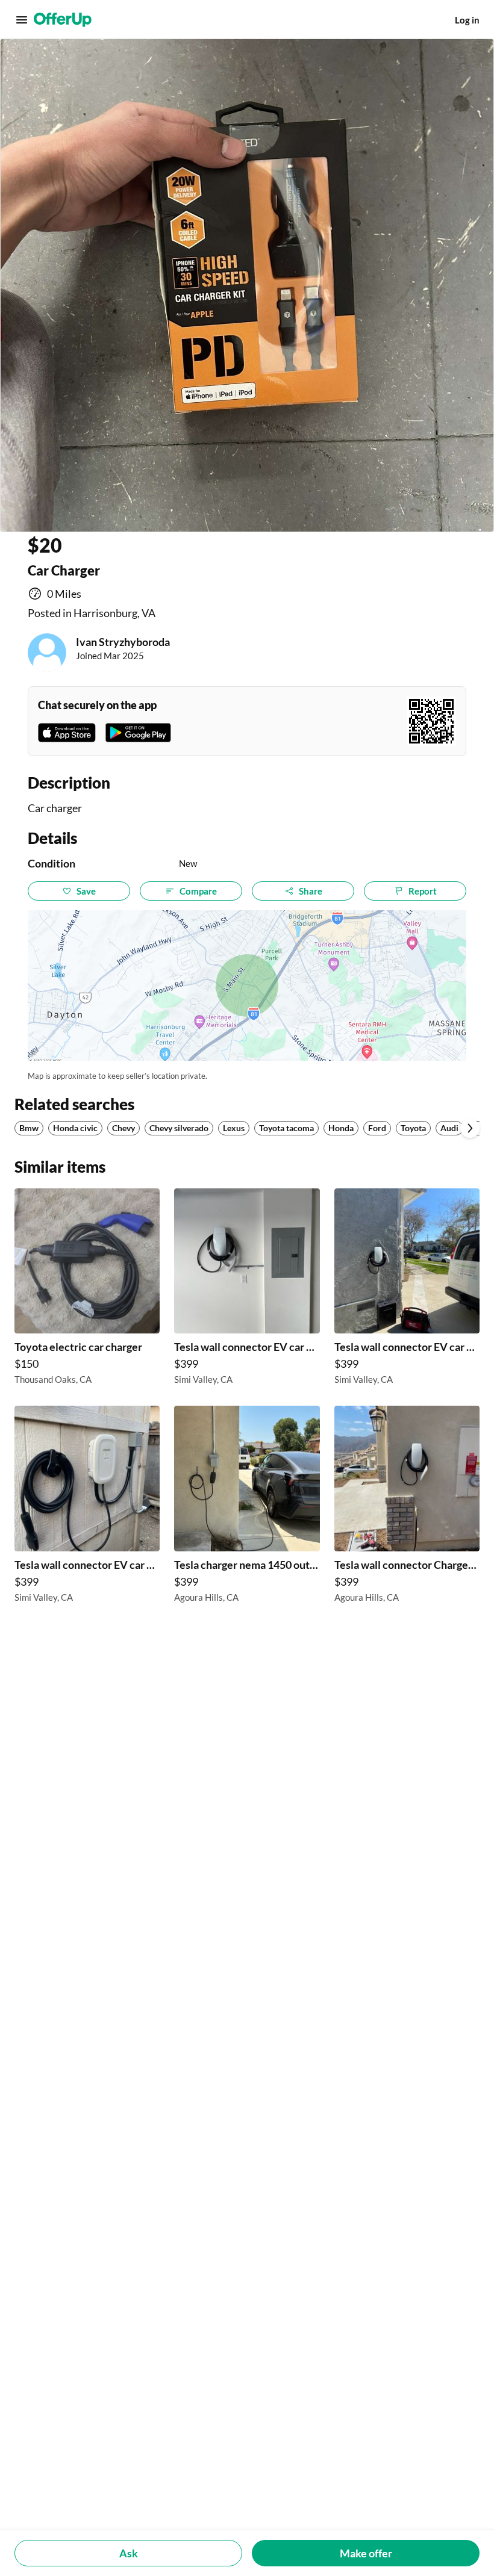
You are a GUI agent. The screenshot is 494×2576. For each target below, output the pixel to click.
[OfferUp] (63, 20)
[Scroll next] (470, 1128)
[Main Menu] (22, 20)
